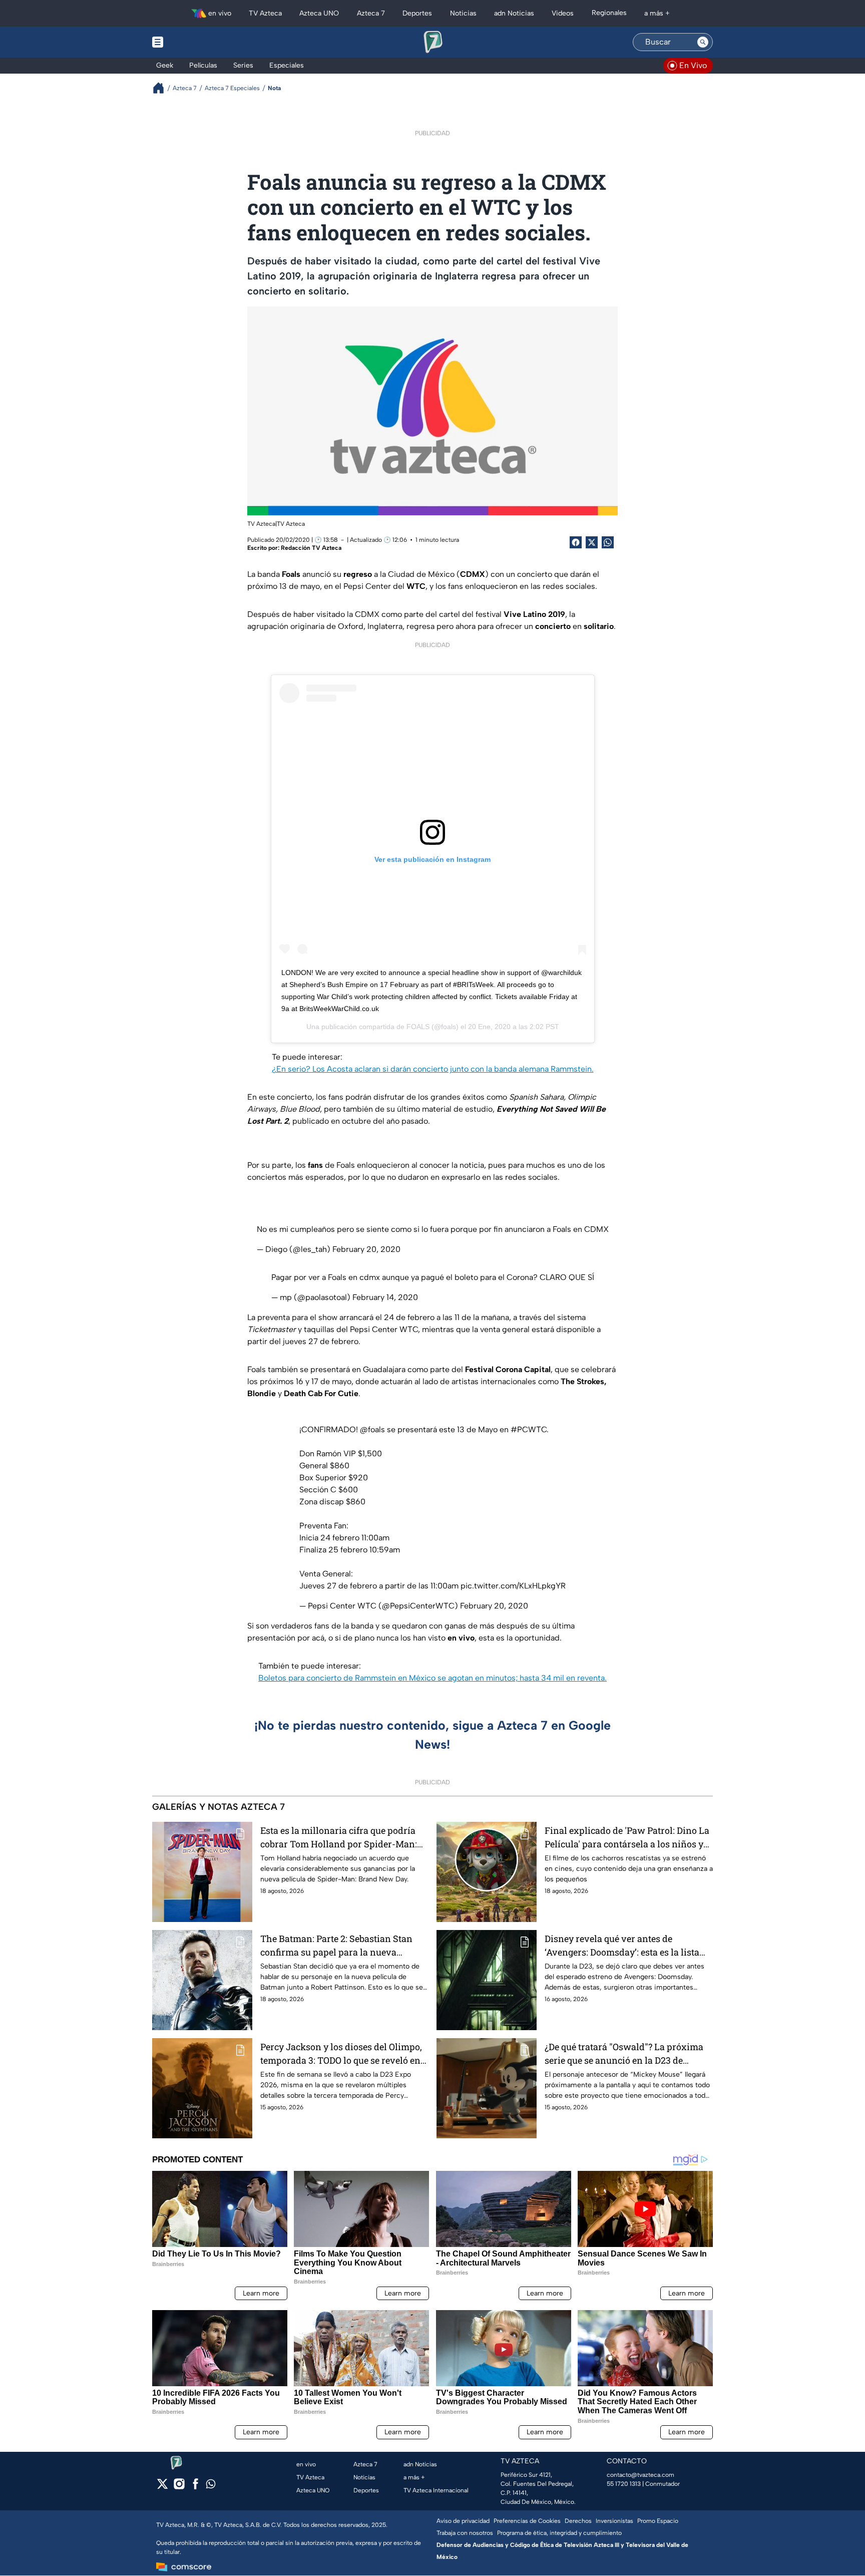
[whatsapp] (211, 2486)
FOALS (418, 1027)
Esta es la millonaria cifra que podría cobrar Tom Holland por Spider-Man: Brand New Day (339, 1838)
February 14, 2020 (385, 1297)
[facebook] (195, 2487)
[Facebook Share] (576, 542)
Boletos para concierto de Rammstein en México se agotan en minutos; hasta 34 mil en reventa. (432, 1678)
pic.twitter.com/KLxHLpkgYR (513, 1586)
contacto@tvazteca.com (640, 2475)
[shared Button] (608, 542)
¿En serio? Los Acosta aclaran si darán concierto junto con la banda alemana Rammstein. (433, 1069)
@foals (372, 1429)
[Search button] (703, 42)
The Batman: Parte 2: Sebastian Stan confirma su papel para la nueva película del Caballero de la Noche (336, 1946)
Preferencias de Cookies (527, 2521)
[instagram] (179, 2487)
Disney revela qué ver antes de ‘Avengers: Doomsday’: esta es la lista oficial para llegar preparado (622, 1946)
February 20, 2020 (366, 1249)
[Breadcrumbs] (162, 88)
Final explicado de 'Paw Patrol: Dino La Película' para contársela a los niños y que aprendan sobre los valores (627, 1838)
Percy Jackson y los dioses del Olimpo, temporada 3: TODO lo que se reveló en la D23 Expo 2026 (341, 2054)
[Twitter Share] (592, 542)
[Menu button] (192, 42)
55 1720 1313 (624, 2484)
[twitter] (162, 2487)
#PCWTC (529, 1429)
